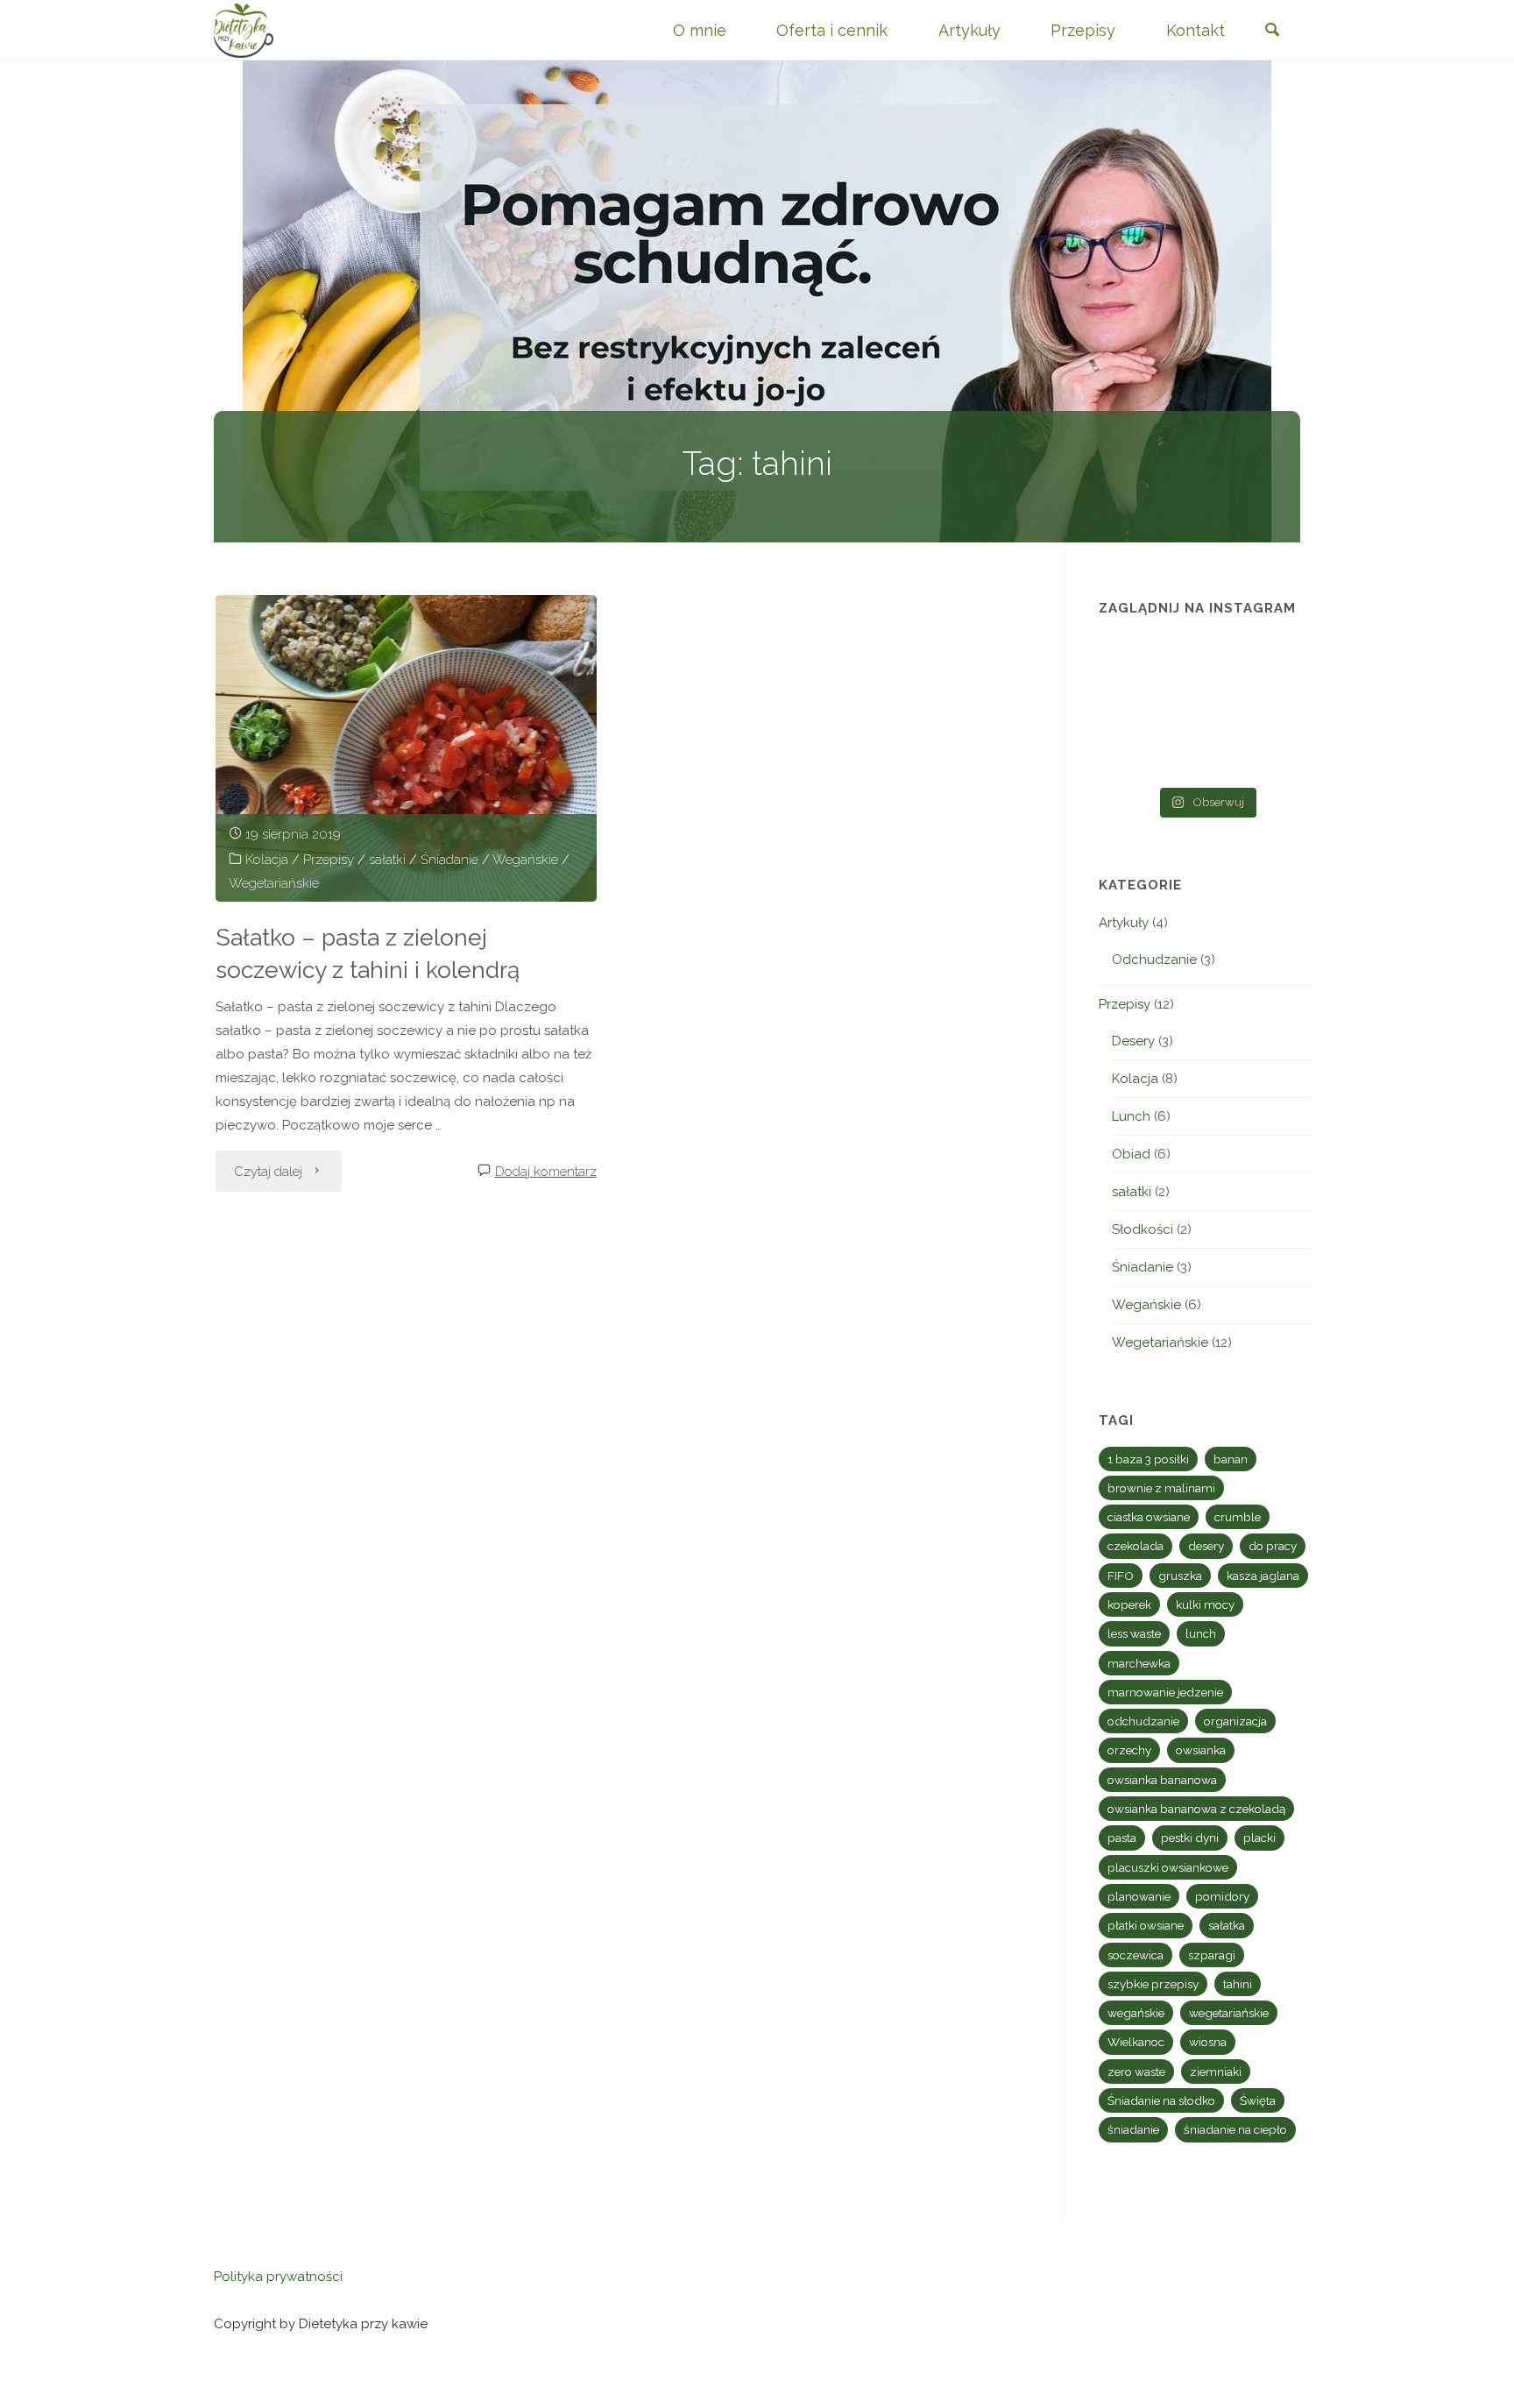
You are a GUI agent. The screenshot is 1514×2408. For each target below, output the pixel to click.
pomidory (1222, 1896)
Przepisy (329, 860)
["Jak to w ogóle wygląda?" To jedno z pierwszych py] (1206, 754)
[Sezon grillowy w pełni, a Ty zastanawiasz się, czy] (1132, 754)
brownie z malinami (1161, 1488)
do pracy (1273, 1546)
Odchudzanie (1154, 960)
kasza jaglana (1263, 1576)
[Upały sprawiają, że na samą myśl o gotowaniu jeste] (1281, 663)
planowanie (1139, 1896)
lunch (1201, 1633)
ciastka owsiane (1149, 1517)
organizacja (1235, 1721)
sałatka (1227, 1925)
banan (1231, 1459)
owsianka (1201, 1750)
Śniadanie (449, 860)
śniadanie (1133, 2129)
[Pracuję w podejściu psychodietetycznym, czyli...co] (1281, 709)
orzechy (1129, 1750)
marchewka (1139, 1663)
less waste (1134, 1633)
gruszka (1180, 1576)
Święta (1258, 2100)
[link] (1272, 31)
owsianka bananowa (1162, 1780)
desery (1206, 1546)
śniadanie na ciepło (1235, 2129)
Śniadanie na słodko (1161, 2100)
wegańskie (1136, 2013)
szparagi (1212, 1955)
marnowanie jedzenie (1165, 1692)
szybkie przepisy (1153, 1984)
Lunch (1131, 1116)
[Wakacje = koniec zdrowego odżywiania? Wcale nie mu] (1281, 754)
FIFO (1121, 1576)
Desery (1133, 1041)
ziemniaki (1216, 2072)
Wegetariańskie (274, 883)
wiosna (1208, 2042)
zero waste (1136, 2072)
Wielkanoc (1136, 2042)
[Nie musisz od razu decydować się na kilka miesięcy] (1206, 663)
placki (1259, 1838)
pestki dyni (1190, 1838)
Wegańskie (525, 860)
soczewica (1135, 1955)
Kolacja (267, 860)
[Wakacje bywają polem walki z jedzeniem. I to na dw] (1206, 709)
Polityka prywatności (278, 2277)
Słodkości (1143, 1229)
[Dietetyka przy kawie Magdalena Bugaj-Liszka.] (244, 30)
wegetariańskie (1229, 2013)
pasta (1122, 1838)
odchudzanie (1143, 1721)
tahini (1238, 1984)
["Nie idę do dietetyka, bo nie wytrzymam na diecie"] (1132, 663)
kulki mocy (1205, 1604)
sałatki (387, 860)
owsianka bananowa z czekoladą (1196, 1809)
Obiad (1131, 1154)
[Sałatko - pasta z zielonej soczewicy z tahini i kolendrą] (406, 748)
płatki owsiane (1146, 1925)
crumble (1238, 1517)
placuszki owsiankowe (1168, 1867)
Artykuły (1124, 923)
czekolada (1135, 1546)
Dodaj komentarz (546, 1172)
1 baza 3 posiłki (1148, 1459)
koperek (1129, 1604)
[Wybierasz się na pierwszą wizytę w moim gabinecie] (1132, 709)
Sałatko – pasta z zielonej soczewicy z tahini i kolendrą (368, 953)
